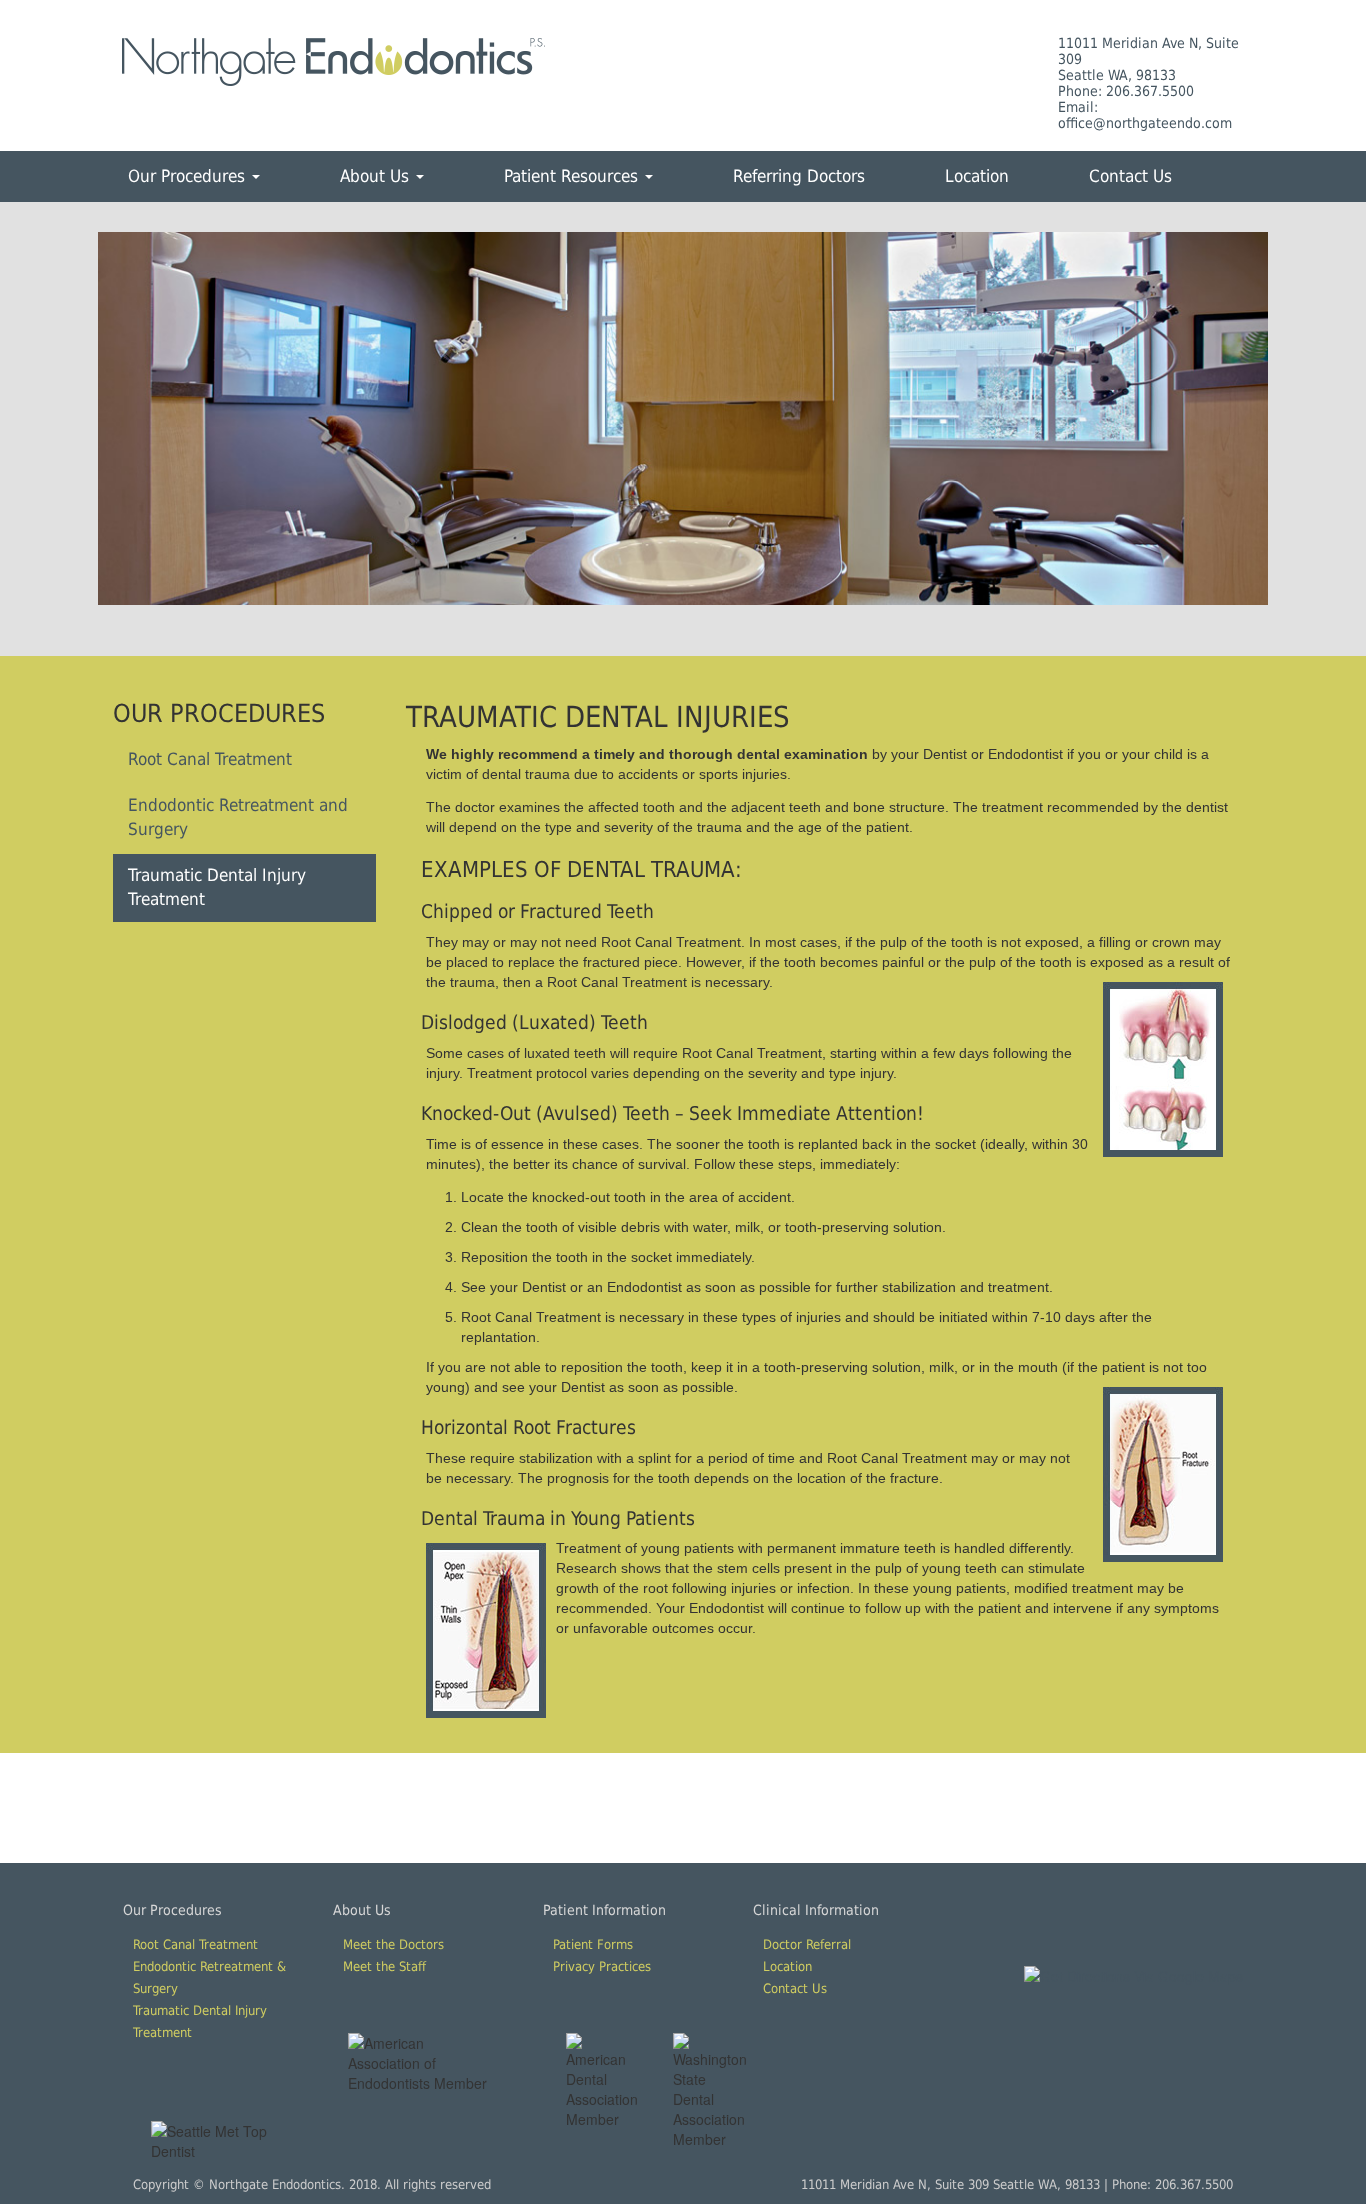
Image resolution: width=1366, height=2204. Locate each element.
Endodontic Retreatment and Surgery (238, 817)
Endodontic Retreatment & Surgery (209, 1977)
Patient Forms (593, 1944)
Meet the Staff (384, 1966)
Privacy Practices (602, 1966)
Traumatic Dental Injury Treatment (217, 887)
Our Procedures (189, 176)
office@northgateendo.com (1145, 123)
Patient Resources (573, 176)
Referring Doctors (799, 176)
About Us (377, 176)
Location (977, 176)
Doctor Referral (807, 1944)
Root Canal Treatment (210, 759)
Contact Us (1130, 176)
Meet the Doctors (393, 1944)
